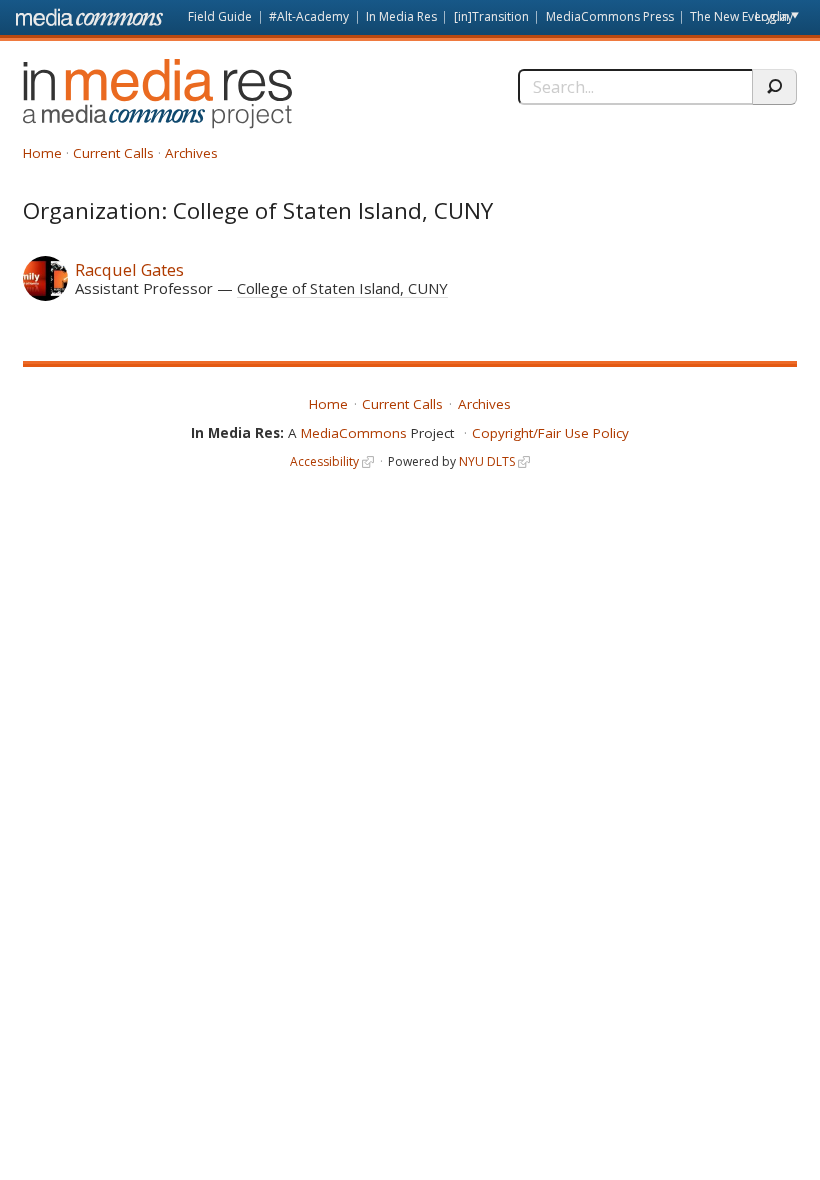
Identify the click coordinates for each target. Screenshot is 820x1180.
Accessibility (324, 461)
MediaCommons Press (610, 16)
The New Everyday (741, 16)
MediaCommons (354, 433)
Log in (772, 16)
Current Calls (113, 153)
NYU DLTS (487, 461)
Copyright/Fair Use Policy (550, 433)
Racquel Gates (129, 269)
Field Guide (220, 16)
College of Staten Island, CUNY (342, 288)
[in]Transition (491, 16)
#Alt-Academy (309, 16)
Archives (191, 153)
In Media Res (401, 16)
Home (42, 153)
